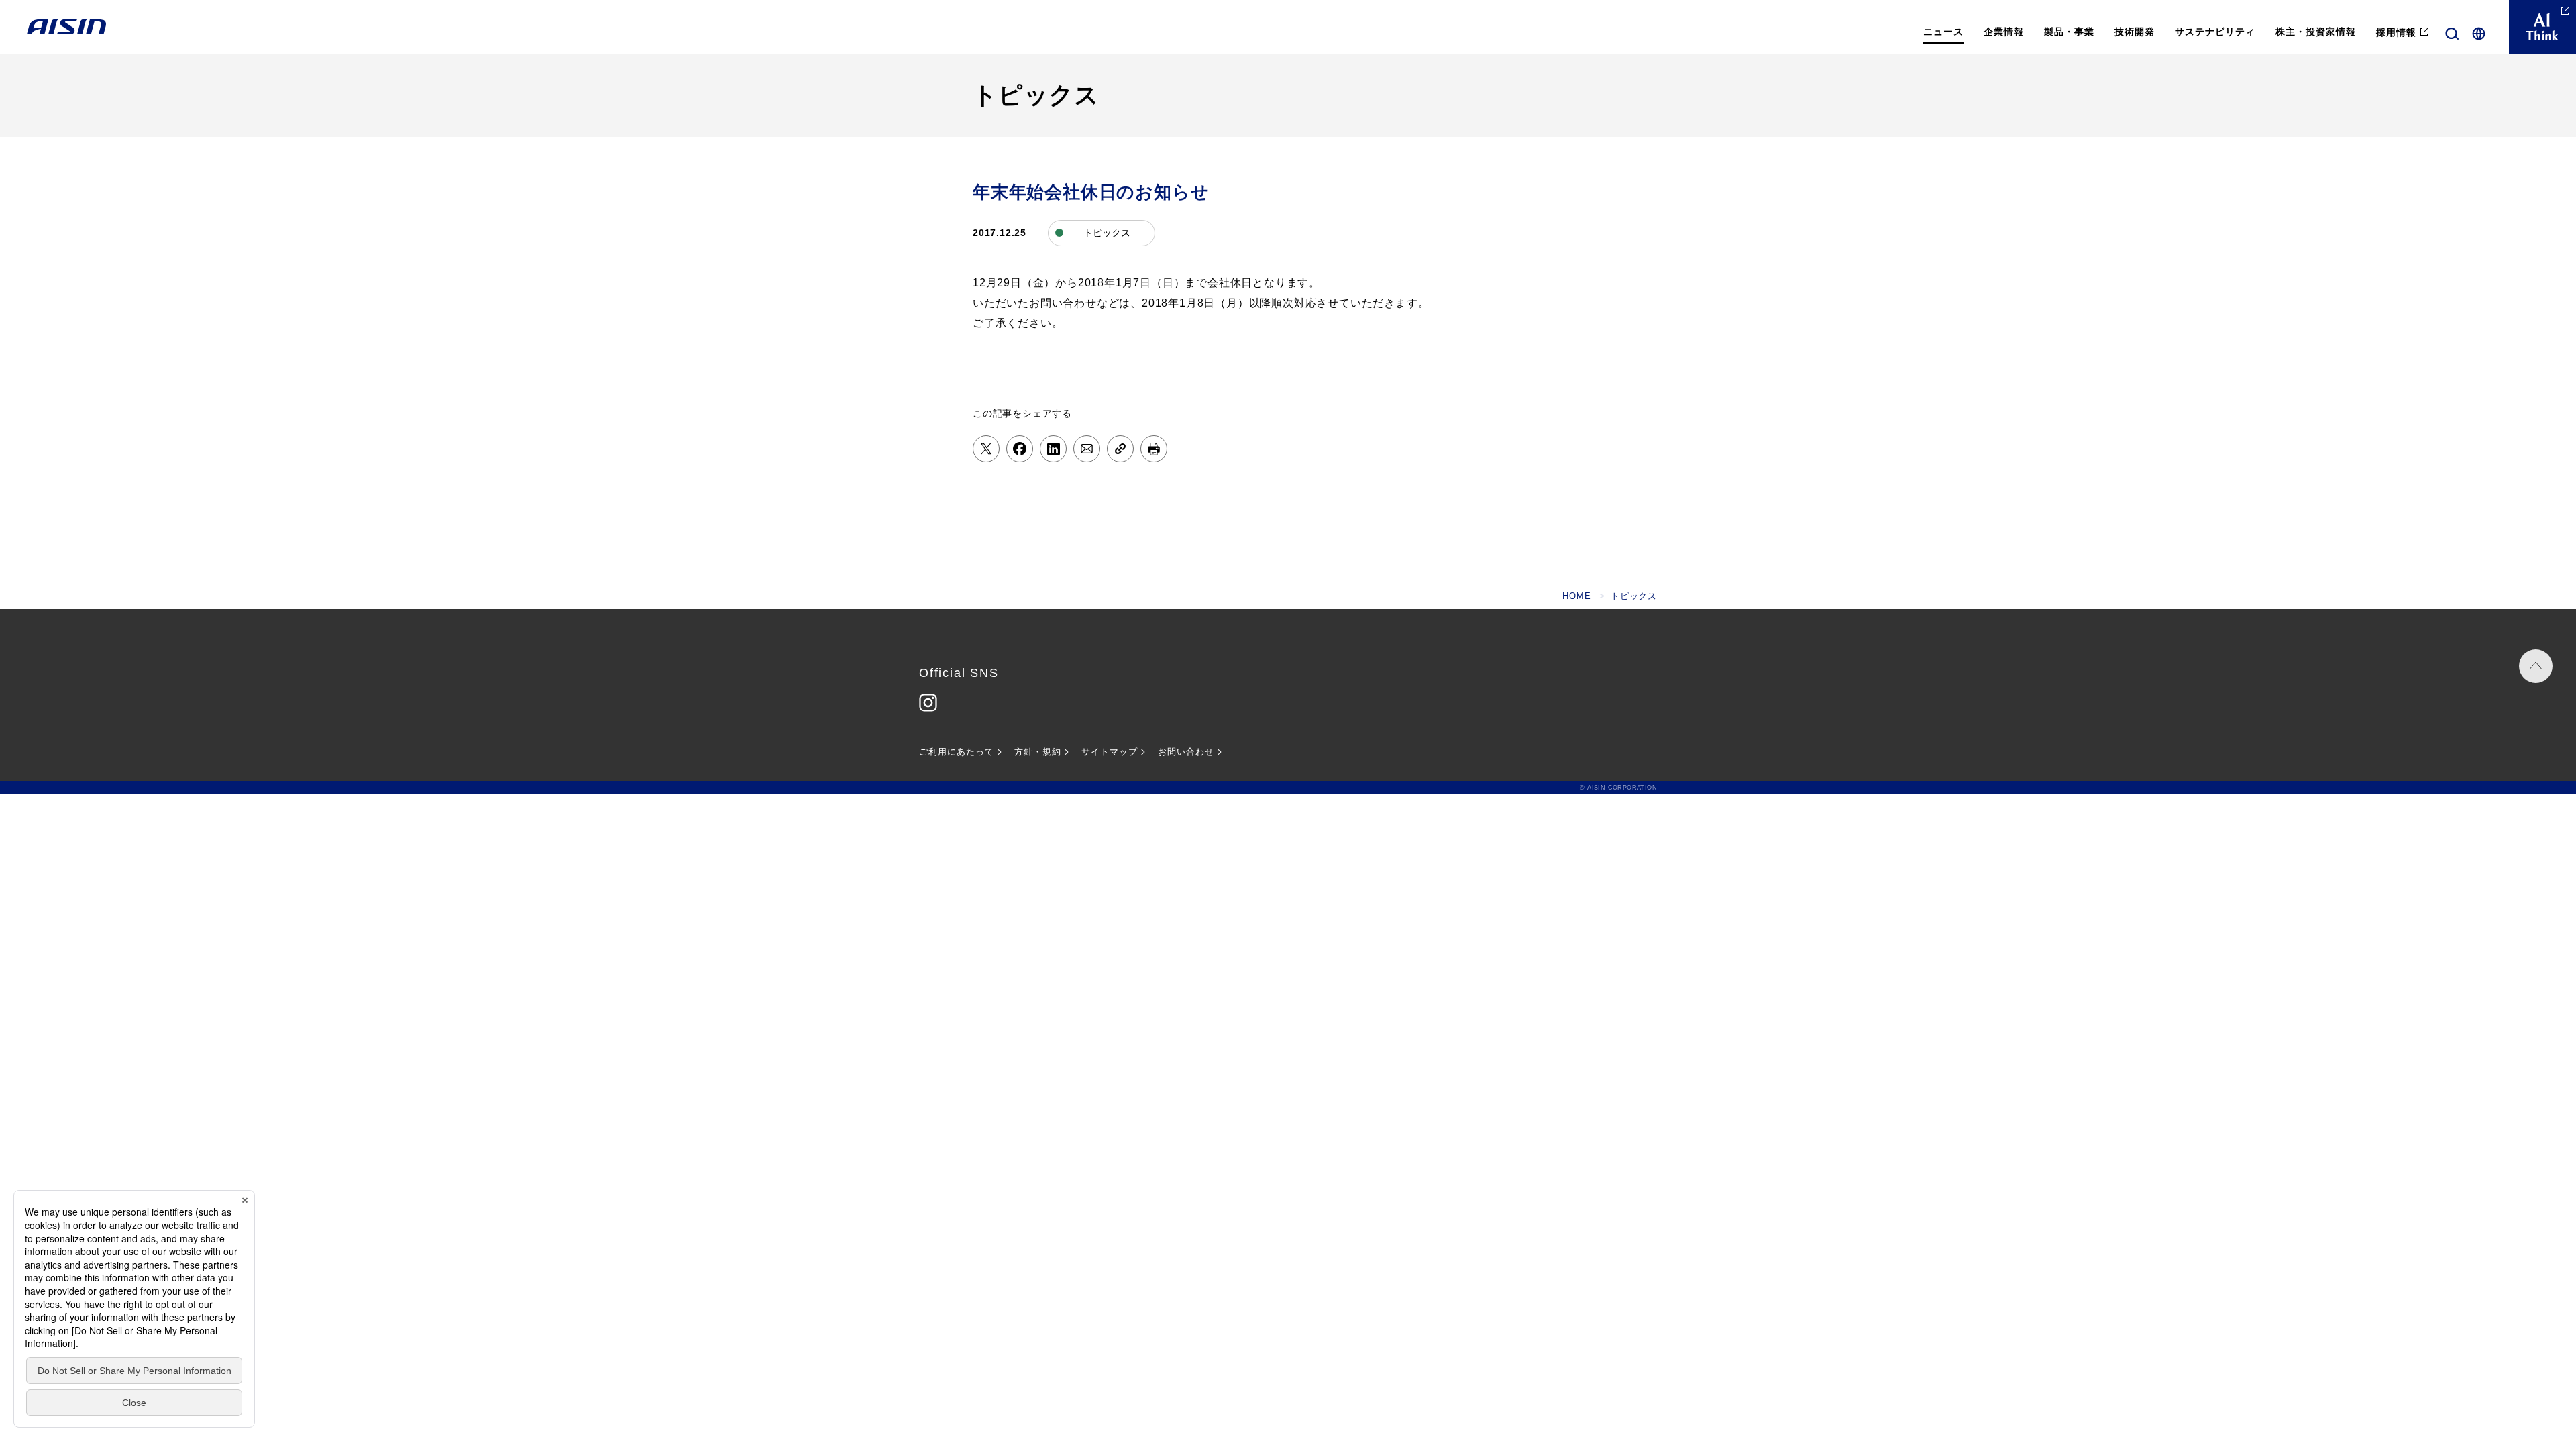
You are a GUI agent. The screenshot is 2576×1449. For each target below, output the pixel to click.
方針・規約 (1038, 752)
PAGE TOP (2536, 666)
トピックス (1634, 596)
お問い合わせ (1186, 752)
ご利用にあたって (957, 752)
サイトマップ (1110, 752)
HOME (1576, 596)
